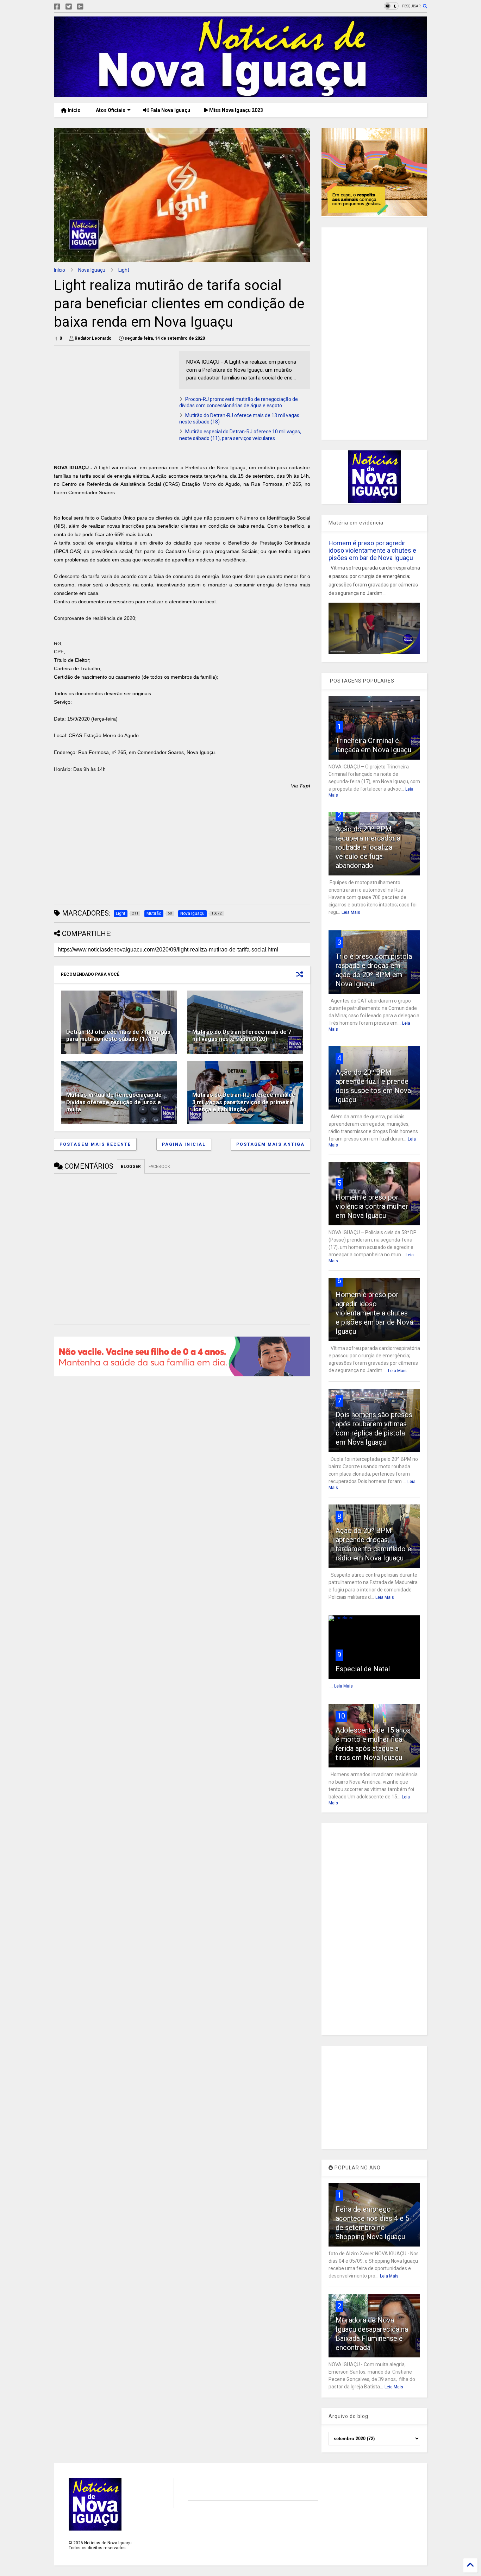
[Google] (80, 7)
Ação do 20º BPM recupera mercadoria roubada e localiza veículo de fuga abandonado (368, 847)
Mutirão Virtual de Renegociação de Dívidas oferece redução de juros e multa (114, 1102)
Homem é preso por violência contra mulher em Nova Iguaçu (372, 1206)
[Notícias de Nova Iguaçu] (241, 94)
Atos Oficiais (110, 110)
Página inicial (184, 1144)
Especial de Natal (363, 1669)
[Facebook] (57, 7)
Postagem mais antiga (270, 1144)
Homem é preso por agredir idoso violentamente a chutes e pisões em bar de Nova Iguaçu (372, 550)
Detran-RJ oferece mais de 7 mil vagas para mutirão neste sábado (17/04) (118, 1036)
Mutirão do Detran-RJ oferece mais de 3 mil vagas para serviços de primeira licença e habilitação (244, 1102)
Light (124, 270)
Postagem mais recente (95, 1144)
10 (341, 1716)
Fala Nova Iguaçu (170, 110)
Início (74, 110)
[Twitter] (69, 7)
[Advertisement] (113, 400)
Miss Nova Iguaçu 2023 (236, 110)
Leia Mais (351, 912)
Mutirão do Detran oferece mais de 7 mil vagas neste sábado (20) (242, 1036)
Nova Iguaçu (92, 270)
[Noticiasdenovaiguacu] (92, 7)
